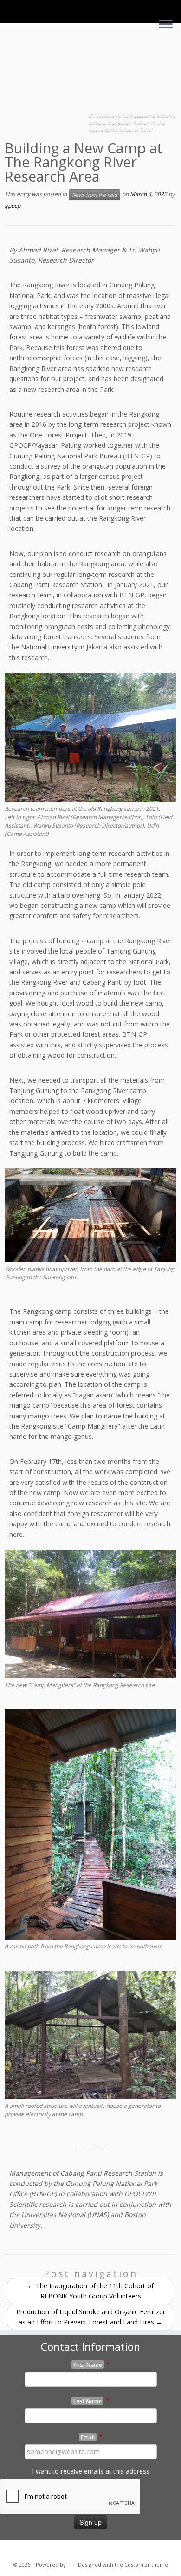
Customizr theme (146, 2565)
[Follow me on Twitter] (14, 2550)
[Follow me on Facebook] (25, 2550)
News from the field (94, 195)
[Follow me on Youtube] (35, 2550)
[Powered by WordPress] (71, 2563)
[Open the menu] (166, 25)
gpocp (13, 206)
